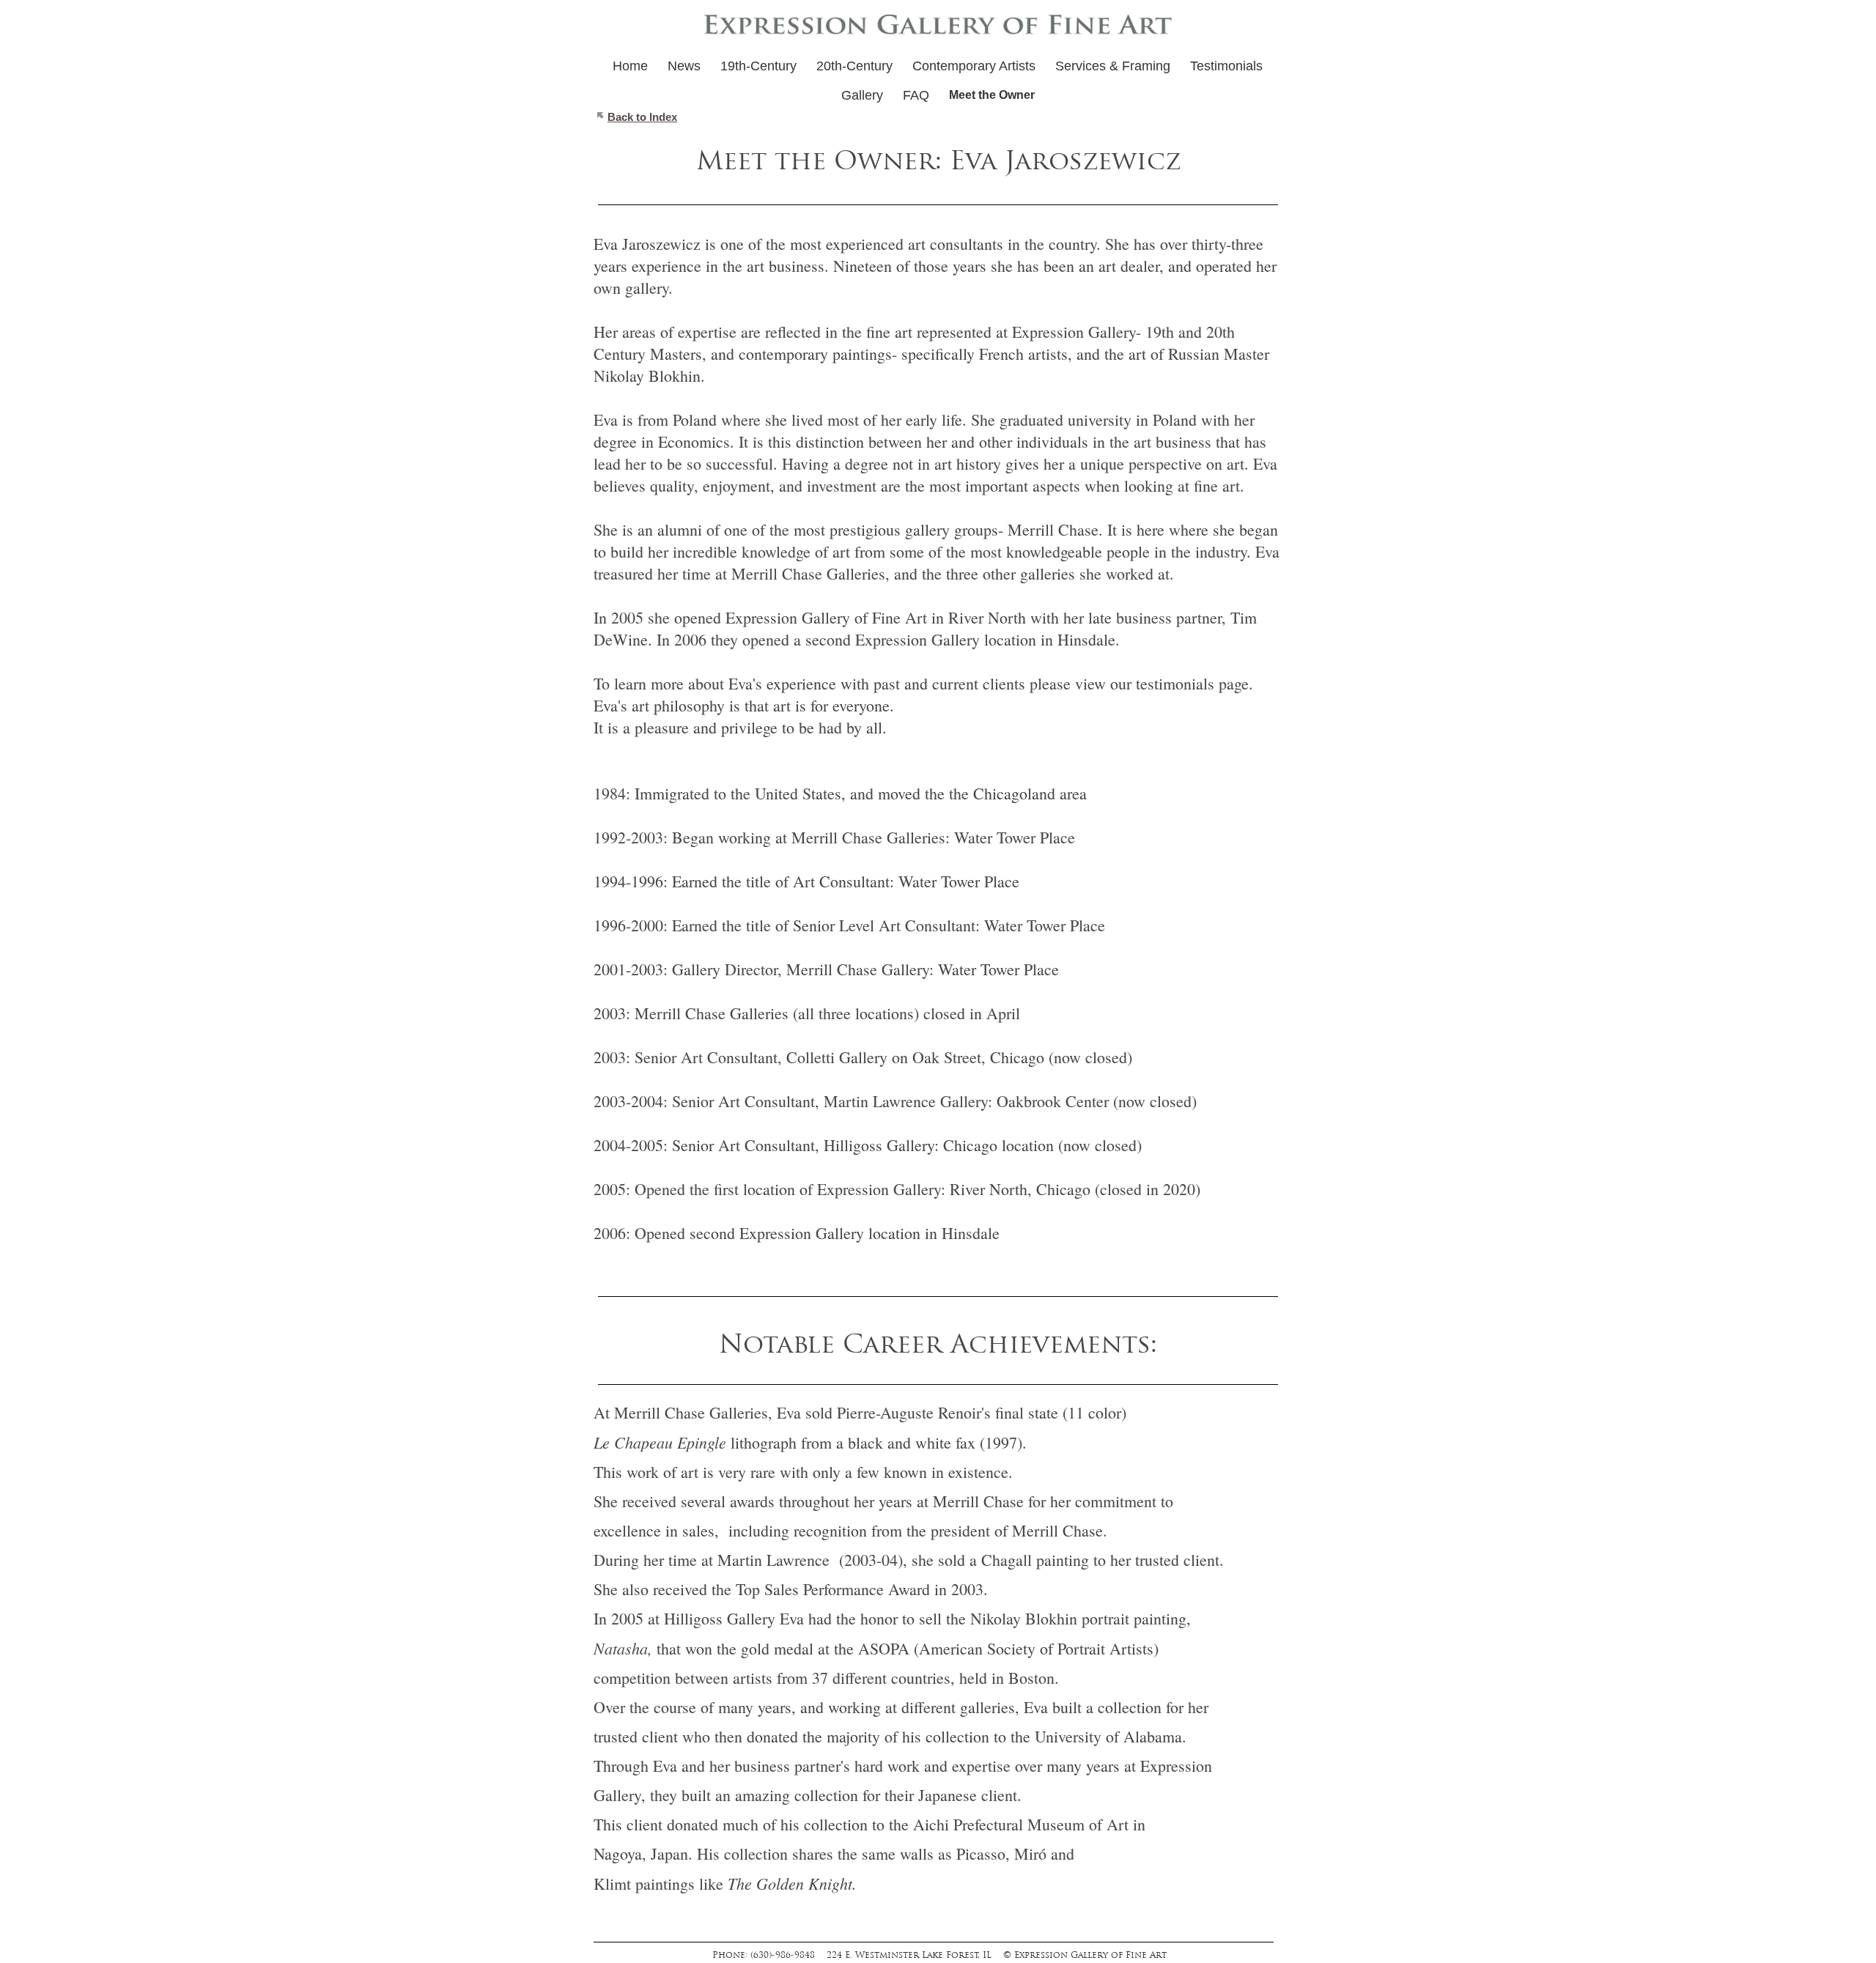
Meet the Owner (992, 95)
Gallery (862, 95)
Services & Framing (1113, 66)
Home (630, 66)
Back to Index (642, 117)
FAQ (916, 95)
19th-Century (758, 66)
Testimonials (1226, 66)
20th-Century (854, 66)
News (684, 66)
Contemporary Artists (974, 66)
